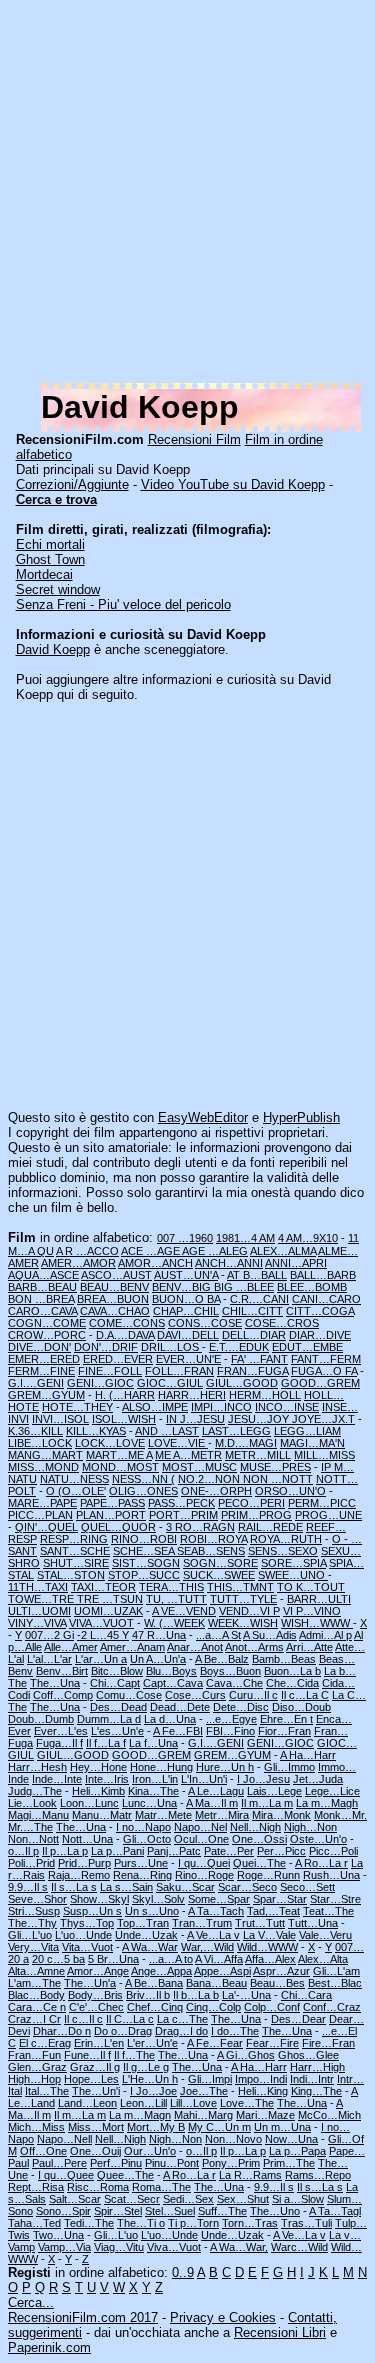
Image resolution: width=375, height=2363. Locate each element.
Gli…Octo (147, 1839)
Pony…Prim (231, 2163)
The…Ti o (141, 2223)
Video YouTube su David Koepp (233, 484)
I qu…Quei (204, 1863)
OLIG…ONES (143, 1491)
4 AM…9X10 (308, 1238)
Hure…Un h (225, 1767)
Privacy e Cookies (223, 2317)
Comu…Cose (129, 1695)
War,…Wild (207, 1947)
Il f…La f (106, 1743)
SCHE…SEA (145, 1551)
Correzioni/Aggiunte (72, 484)
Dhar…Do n (62, 2031)
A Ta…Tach (216, 1911)
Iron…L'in (155, 1779)
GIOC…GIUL (170, 1383)
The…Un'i (96, 2091)
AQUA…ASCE (43, 1275)
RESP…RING (74, 1539)
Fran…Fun (34, 2055)
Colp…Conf (272, 2007)
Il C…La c (130, 2019)
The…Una (55, 1683)
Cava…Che (234, 1683)
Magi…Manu (38, 1815)
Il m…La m (267, 1803)
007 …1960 (185, 1238)
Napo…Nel (200, 1827)
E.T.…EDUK (239, 1347)
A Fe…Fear (215, 2043)
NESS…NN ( (143, 1479)
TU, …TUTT (176, 1599)
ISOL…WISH (124, 1419)
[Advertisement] (187, 195)
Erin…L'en (99, 2043)
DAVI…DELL (188, 1335)
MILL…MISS (324, 1455)
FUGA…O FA (324, 1371)
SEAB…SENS (211, 1551)
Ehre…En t (286, 1719)
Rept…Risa (36, 2187)
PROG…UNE (328, 1515)
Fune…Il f (87, 2055)
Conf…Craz (332, 2007)
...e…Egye (231, 1719)
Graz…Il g (95, 2067)
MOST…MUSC (199, 1467)
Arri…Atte (309, 1647)
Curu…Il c (253, 1695)
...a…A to (171, 1959)
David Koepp (53, 649)
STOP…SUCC (144, 1575)
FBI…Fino (230, 1731)
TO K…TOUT (311, 1587)
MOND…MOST (120, 1467)
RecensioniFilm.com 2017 (83, 2317)
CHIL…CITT (252, 1311)
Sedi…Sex (188, 2199)
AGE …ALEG (215, 1251)
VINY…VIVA (37, 1623)
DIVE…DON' (39, 1347)
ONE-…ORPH (216, 1491)
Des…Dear (298, 2019)
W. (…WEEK (174, 1623)
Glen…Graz (37, 2067)
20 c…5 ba (58, 1959)
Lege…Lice (332, 1791)
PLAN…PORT (111, 1515)
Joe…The (204, 2091)
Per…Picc (281, 1851)
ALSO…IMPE (155, 1407)
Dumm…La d (109, 1719)
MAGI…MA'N (312, 1443)
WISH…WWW (317, 1623)
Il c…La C (305, 1695)
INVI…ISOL (60, 1419)
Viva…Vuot (174, 2247)
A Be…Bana (154, 1983)
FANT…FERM (326, 1359)
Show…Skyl (99, 1899)
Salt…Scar (75, 2199)
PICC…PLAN (40, 1515)
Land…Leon (87, 2103)
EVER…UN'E (188, 1359)
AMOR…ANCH (155, 1263)
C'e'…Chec (96, 2007)
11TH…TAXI (38, 1587)
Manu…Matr (102, 1815)
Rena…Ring (142, 1875)
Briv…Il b (148, 1995)
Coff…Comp (63, 1695)
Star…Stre (335, 1899)
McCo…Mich (329, 2115)
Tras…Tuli (306, 2223)
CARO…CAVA (42, 1311)
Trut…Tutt (260, 1923)
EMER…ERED (44, 1359)
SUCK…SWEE (219, 1575)
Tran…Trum (202, 1923)
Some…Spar (219, 1899)
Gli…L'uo (30, 1935)
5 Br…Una (113, 1959)
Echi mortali (50, 544)
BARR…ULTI (319, 1599)
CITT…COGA (320, 1311)
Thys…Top (87, 1923)
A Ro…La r (321, 1863)
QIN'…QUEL (46, 1527)
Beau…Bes (277, 1983)
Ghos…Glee (308, 2055)
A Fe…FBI (178, 1731)
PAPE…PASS (112, 1503)
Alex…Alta (323, 1959)
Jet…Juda (318, 1779)
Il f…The (134, 2055)
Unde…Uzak (146, 1935)
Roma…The (161, 2187)
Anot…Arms (254, 1647)
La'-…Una (246, 1995)
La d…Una (170, 1719)
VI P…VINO (312, 1611)
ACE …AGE (151, 1251)
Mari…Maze (265, 2115)
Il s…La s (74, 1887)
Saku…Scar (185, 1887)
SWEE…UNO (293, 1575)
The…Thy (32, 1923)
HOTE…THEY (77, 1407)
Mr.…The (30, 1827)
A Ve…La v (213, 1935)
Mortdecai (44, 574)
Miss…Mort (96, 2127)
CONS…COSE (205, 1323)
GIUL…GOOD (242, 1383)
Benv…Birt (62, 1671)
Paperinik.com (49, 2347)
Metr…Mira (222, 1815)
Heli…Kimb (98, 1791)
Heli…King (263, 2091)
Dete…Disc (241, 1707)
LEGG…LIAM (307, 1431)
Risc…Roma (98, 2187)
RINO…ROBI (144, 1539)
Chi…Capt (115, 1683)
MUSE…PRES (275, 1467)
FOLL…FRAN (179, 1371)
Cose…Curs (195, 1695)
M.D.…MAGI (246, 1443)
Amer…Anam (132, 1647)
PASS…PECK (181, 1503)
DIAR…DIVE (320, 1335)
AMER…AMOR (78, 1263)
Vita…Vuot (87, 1947)
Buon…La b (292, 1671)
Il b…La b (196, 1995)
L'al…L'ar (49, 1659)
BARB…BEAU (42, 1287)
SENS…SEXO (283, 1551)
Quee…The (125, 2175)
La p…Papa (297, 2151)
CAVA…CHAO (115, 1311)
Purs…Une (141, 1863)
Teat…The (328, 1911)
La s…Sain (126, 1887)
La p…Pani (117, 1851)
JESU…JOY (260, 1419)
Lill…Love (193, 2103)
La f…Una (153, 1743)
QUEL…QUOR (118, 1527)
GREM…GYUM (46, 1395)
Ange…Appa (161, 1971)
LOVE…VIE (178, 1443)
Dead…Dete (180, 1707)
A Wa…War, (239, 2247)
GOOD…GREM (320, 1383)
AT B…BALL (257, 1275)
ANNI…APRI (296, 1263)
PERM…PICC (322, 1503)
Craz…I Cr (34, 2019)
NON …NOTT (278, 1479)
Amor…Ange (98, 1971)
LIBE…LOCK (40, 1443)
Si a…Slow (298, 2199)
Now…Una (291, 2139)
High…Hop (34, 2079)
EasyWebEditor (203, 1117)
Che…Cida (292, 1683)
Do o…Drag (123, 2031)
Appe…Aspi (222, 1971)
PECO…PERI (251, 1503)
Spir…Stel (118, 2211)
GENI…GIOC (100, 1383)
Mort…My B (156, 2127)
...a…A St (218, 1635)
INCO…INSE (287, 1407)
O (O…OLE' (76, 1491)
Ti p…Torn (193, 2223)
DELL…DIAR (254, 1335)
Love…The (247, 2103)
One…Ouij (95, 2151)
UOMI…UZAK (108, 1611)
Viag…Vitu (119, 2247)
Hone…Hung (161, 1767)
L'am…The (34, 1983)
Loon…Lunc (89, 1803)
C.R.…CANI (259, 1299)
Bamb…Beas (284, 1659)
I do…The (235, 2031)
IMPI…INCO (221, 1407)
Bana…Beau (216, 1983)
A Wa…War (150, 1947)
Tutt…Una (313, 1923)
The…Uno (275, 2211)
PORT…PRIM (183, 1515)
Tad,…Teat (273, 1911)
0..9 (183, 2272)
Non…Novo (233, 2139)
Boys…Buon (230, 1671)
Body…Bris (95, 1995)
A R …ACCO (87, 1251)
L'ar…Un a (101, 1659)
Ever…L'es (61, 1731)
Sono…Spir (63, 2211)
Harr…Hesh (37, 1767)
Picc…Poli (333, 1851)
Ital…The (47, 2091)
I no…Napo (143, 1827)
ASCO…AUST (116, 1275)
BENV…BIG (183, 1287)
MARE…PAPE (42, 1503)
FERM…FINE (41, 1371)
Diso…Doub (301, 1707)
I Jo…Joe (153, 2091)
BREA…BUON (113, 1299)
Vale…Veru (325, 1935)
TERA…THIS (171, 1587)
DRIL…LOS (171, 1347)
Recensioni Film (194, 439)
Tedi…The (89, 2223)
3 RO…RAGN (200, 1527)
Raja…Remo (79, 1875)
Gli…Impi (210, 2079)
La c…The (182, 2019)
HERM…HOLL (265, 1395)
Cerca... (31, 2302)
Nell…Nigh (255, 1827)
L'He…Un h (150, 2079)
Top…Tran (143, 1923)
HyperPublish (301, 1117)
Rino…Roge (204, 1875)
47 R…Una (159, 1635)
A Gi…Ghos (246, 2055)
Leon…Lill (143, 2103)
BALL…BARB (323, 1275)
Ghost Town (50, 559)
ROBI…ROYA (213, 1539)
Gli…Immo (289, 1767)
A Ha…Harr (308, 1755)
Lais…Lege (274, 1791)
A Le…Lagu (216, 1791)
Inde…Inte (57, 1779)
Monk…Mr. (340, 1815)
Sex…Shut (243, 2199)
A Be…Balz (222, 1659)
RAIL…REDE (270, 1527)
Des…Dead (118, 1707)
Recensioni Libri (280, 2332)
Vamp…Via (64, 2247)
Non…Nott (33, 1839)
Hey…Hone (98, 1767)
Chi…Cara (306, 1995)
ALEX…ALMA (283, 1251)
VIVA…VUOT (101, 1623)
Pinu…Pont (172, 2163)
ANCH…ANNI (229, 1263)
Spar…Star (280, 1899)
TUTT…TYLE (243, 1599)
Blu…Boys (171, 1671)
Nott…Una (87, 1839)
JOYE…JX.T (323, 1419)
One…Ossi (259, 1839)
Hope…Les (91, 2079)
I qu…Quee (66, 2175)
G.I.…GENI (36, 1383)
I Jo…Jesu (263, 1779)
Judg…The (35, 1791)
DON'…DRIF (106, 1347)
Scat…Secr (132, 2199)
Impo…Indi (261, 2079)
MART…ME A (119, 1455)
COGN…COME (47, 1323)
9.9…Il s (28, 1887)
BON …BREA (41, 1299)
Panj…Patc (174, 1851)
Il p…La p (65, 1851)
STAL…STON (71, 1575)
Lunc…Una (149, 1803)
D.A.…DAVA (125, 1335)
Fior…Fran (284, 1731)
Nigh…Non (310, 1827)
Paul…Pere (59, 2163)
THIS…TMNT (240, 1587)
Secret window (58, 589)
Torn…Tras (250, 2223)
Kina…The (153, 1791)
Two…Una (58, 2235)
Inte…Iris (107, 1779)
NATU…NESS (74, 1479)
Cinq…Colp (213, 2007)
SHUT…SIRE (76, 1563)
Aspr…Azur (281, 1971)
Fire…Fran (328, 2043)
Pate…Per (229, 1851)
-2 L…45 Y (103, 1635)
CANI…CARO (326, 1299)
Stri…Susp (34, 1911)
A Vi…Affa (219, 1959)
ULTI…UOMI (39, 1611)
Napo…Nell (64, 2139)
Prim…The (289, 2163)
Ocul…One (201, 1839)
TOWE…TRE (42, 1599)
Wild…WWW (267, 1947)
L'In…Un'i (204, 1779)
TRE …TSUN (110, 1599)
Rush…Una (331, 1875)
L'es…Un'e (117, 1731)
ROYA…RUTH (286, 1539)
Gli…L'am (336, 1971)
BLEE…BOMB (312, 1287)
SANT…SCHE (75, 1551)
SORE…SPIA (293, 1563)
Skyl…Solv (158, 1899)
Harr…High (317, 2067)
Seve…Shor (37, 1899)
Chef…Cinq (155, 2007)
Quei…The (259, 1863)
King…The (316, 2091)
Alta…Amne (36, 1971)
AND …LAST (167, 1431)
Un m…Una (282, 2127)
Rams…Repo (318, 2175)
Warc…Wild (299, 2247)
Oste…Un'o (318, 1839)
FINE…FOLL (110, 1371)
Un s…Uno (152, 1911)
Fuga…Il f (59, 1743)
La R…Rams (250, 2175)
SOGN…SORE (220, 1563)
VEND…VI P (249, 1611)
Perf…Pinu (116, 2163)
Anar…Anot (195, 1647)
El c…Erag (45, 2043)
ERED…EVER (118, 1359)
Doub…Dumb (41, 1719)
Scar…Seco (247, 1887)
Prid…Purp (84, 1863)
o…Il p (23, 1851)
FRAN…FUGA (252, 1371)
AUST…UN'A (186, 1275)
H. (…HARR (125, 1395)
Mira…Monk (281, 1815)
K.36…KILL (35, 1431)
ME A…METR (188, 1455)
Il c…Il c (83, 2019)
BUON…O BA (186, 1299)
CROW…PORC (47, 1335)
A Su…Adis (270, 1635)
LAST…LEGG (236, 1431)
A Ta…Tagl (335, 2211)
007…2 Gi (49, 1635)
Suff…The (222, 2211)
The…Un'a (90, 1983)
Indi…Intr (312, 2079)
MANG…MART (45, 1455)
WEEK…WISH (243, 1623)
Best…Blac (335, 1983)
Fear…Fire (272, 2043)
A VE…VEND (184, 1611)
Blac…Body (36, 1995)
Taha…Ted (34, 2223)
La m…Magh (327, 1803)
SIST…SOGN (146, 1563)
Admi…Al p (325, 1635)
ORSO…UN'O (290, 1491)
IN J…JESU (195, 1419)
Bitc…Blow (117, 1671)
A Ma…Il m (212, 1803)
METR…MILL (258, 1455)
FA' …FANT (259, 1359)
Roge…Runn (268, 1875)
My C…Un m (219, 2127)
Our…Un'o (150, 2151)
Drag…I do (181, 2031)
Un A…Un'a (158, 1659)
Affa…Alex (270, 1959)
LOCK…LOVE (110, 1443)
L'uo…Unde (83, 1935)
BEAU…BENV (114, 1287)
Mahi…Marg (203, 2115)
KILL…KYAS (96, 1431)
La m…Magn (140, 2115)
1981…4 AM (245, 1238)
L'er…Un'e (152, 2043)
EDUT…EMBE (307, 1347)
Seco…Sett (307, 1887)
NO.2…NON (210, 1479)
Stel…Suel (170, 2211)
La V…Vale (269, 1935)
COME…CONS (127, 1323)
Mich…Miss (36, 2127)
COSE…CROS (282, 1323)
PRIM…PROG (256, 1515)
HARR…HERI (192, 1395)
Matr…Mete (163, 1815)
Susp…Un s (92, 1911)
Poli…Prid (31, 1863)
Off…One (43, 2151)
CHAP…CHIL (186, 1311)
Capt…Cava (173, 1683)
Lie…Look (32, 1803)
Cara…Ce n (37, 2007)
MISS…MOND (43, 1467)
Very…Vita (33, 1947)
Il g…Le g (146, 2067)
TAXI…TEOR (103, 1587)
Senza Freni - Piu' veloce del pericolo (123, 604)
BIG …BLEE (244, 1287)
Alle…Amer (71, 1647)
